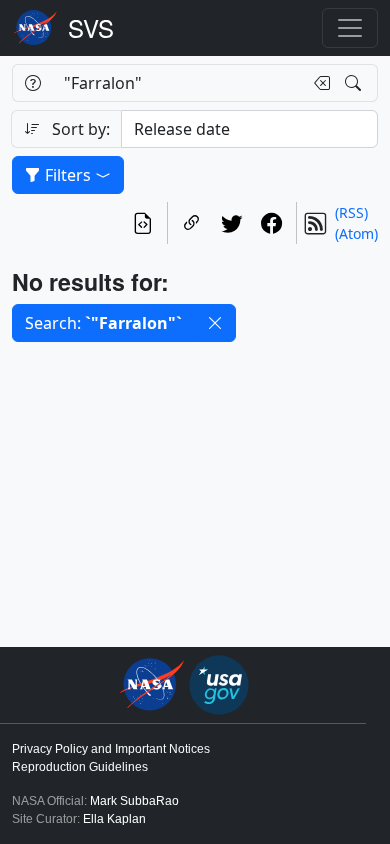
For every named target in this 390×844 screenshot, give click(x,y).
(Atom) (356, 233)
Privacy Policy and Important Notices (111, 749)
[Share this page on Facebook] (272, 223)
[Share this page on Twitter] (232, 223)
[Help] (32, 83)
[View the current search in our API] (143, 223)
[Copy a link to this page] (192, 223)
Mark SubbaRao (134, 801)
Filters (68, 175)
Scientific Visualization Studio (91, 28)
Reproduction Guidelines (80, 767)
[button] (215, 323)
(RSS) (351, 212)
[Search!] (355, 83)
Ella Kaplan (114, 819)
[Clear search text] (318, 83)
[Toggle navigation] (350, 28)
